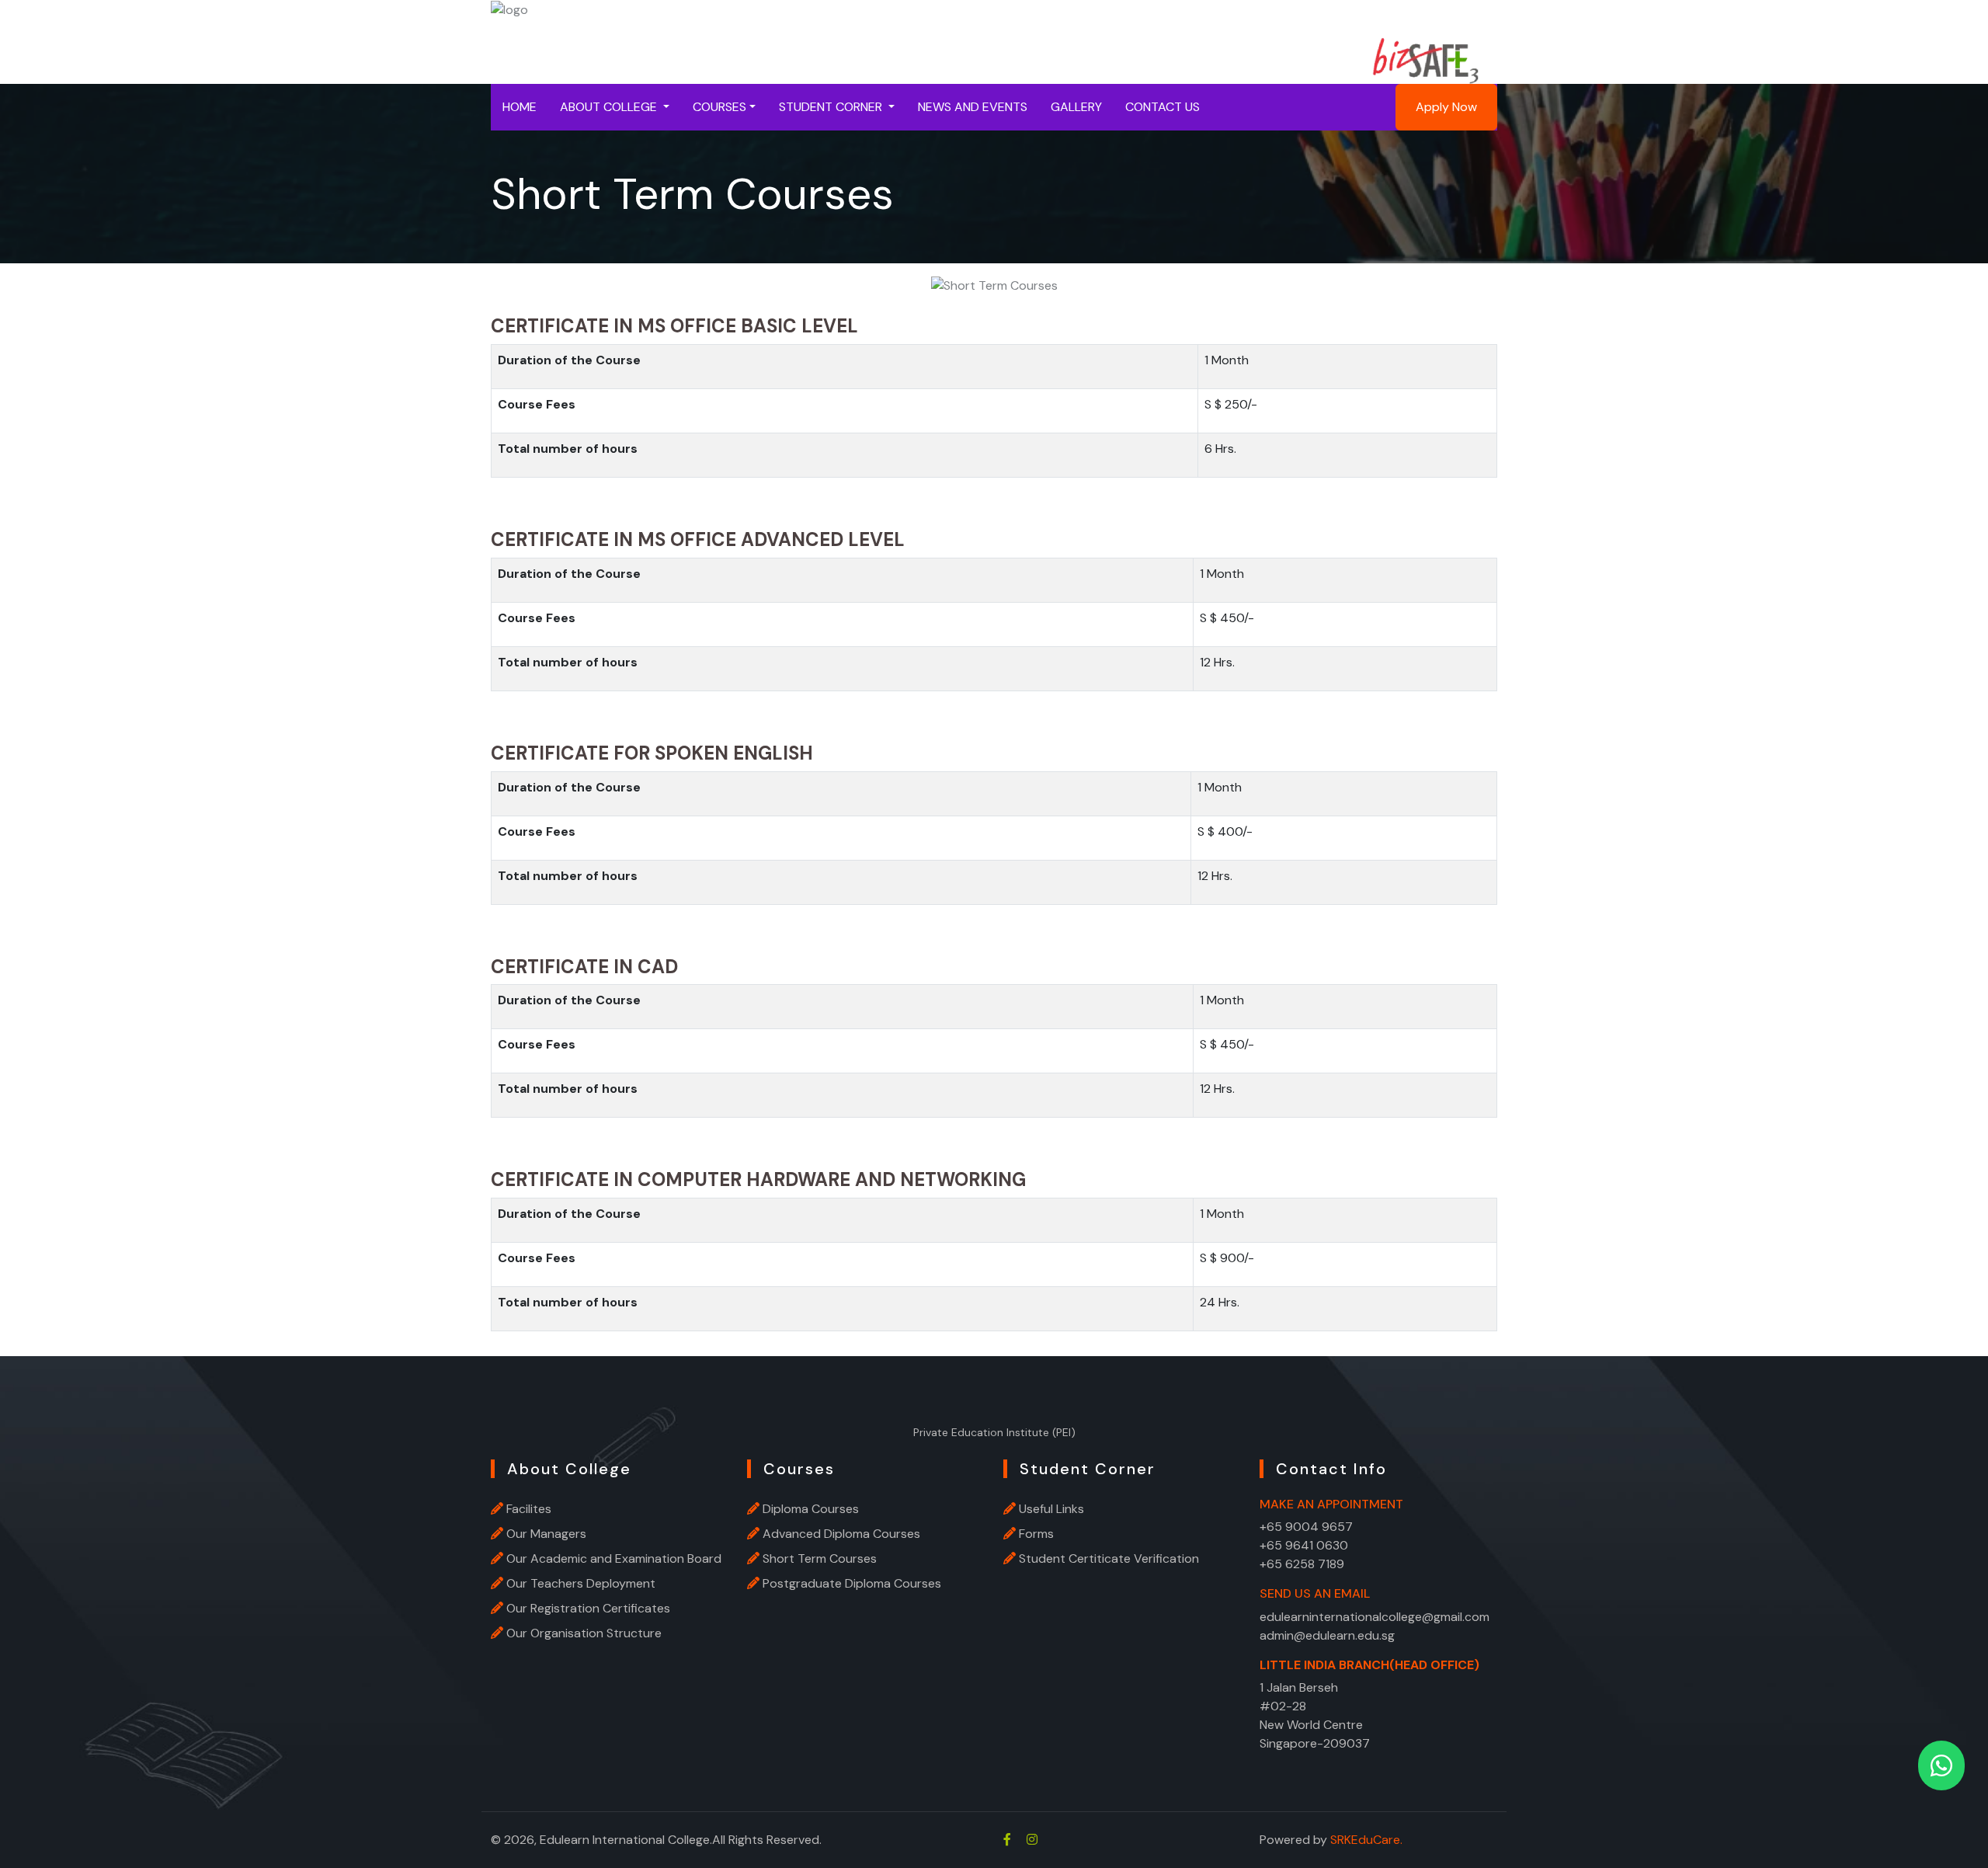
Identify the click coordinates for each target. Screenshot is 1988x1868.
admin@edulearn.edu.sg (1327, 1635)
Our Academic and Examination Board (614, 1558)
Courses (719, 107)
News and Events (973, 107)
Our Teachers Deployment (581, 1583)
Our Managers (546, 1534)
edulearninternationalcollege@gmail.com (1375, 1617)
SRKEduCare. (1366, 1840)
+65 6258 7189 (1302, 1564)
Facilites (529, 1509)
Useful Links (1051, 1509)
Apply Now (1446, 107)
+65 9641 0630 (1304, 1545)
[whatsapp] (1941, 1765)
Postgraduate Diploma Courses (852, 1583)
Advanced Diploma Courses (841, 1534)
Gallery (1076, 107)
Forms (1036, 1534)
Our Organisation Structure (584, 1633)
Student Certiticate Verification (1109, 1558)
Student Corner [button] (832, 107)
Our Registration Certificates (588, 1608)
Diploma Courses (811, 1509)
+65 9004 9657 (1306, 1527)
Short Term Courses (820, 1558)
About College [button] (610, 107)
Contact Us (1163, 107)
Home (520, 107)
